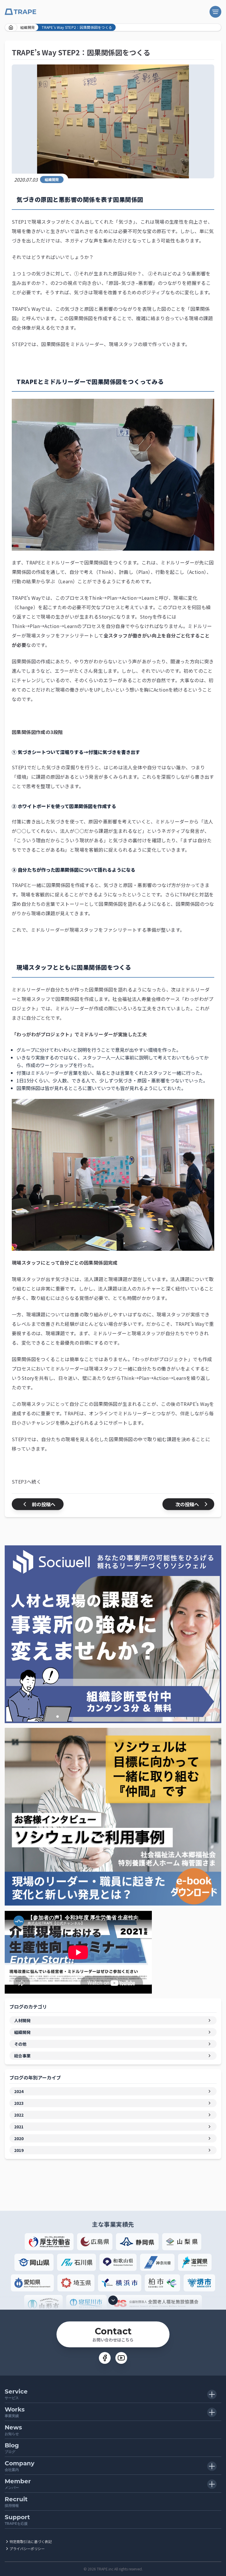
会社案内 (20, 2466)
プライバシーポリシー (27, 2548)
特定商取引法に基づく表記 (31, 2541)
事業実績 (15, 2412)
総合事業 (22, 2056)
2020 (19, 2138)
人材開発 (22, 2020)
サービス (16, 2394)
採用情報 (16, 2502)
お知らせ (13, 2430)
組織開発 (28, 27)
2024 (19, 2091)
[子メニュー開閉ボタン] (212, 2394)
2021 (19, 2127)
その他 (20, 2044)
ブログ (12, 2448)
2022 (19, 2115)
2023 (19, 2103)
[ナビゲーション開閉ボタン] (215, 12)
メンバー (18, 2484)
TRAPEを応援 (17, 2520)
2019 (19, 2150)
